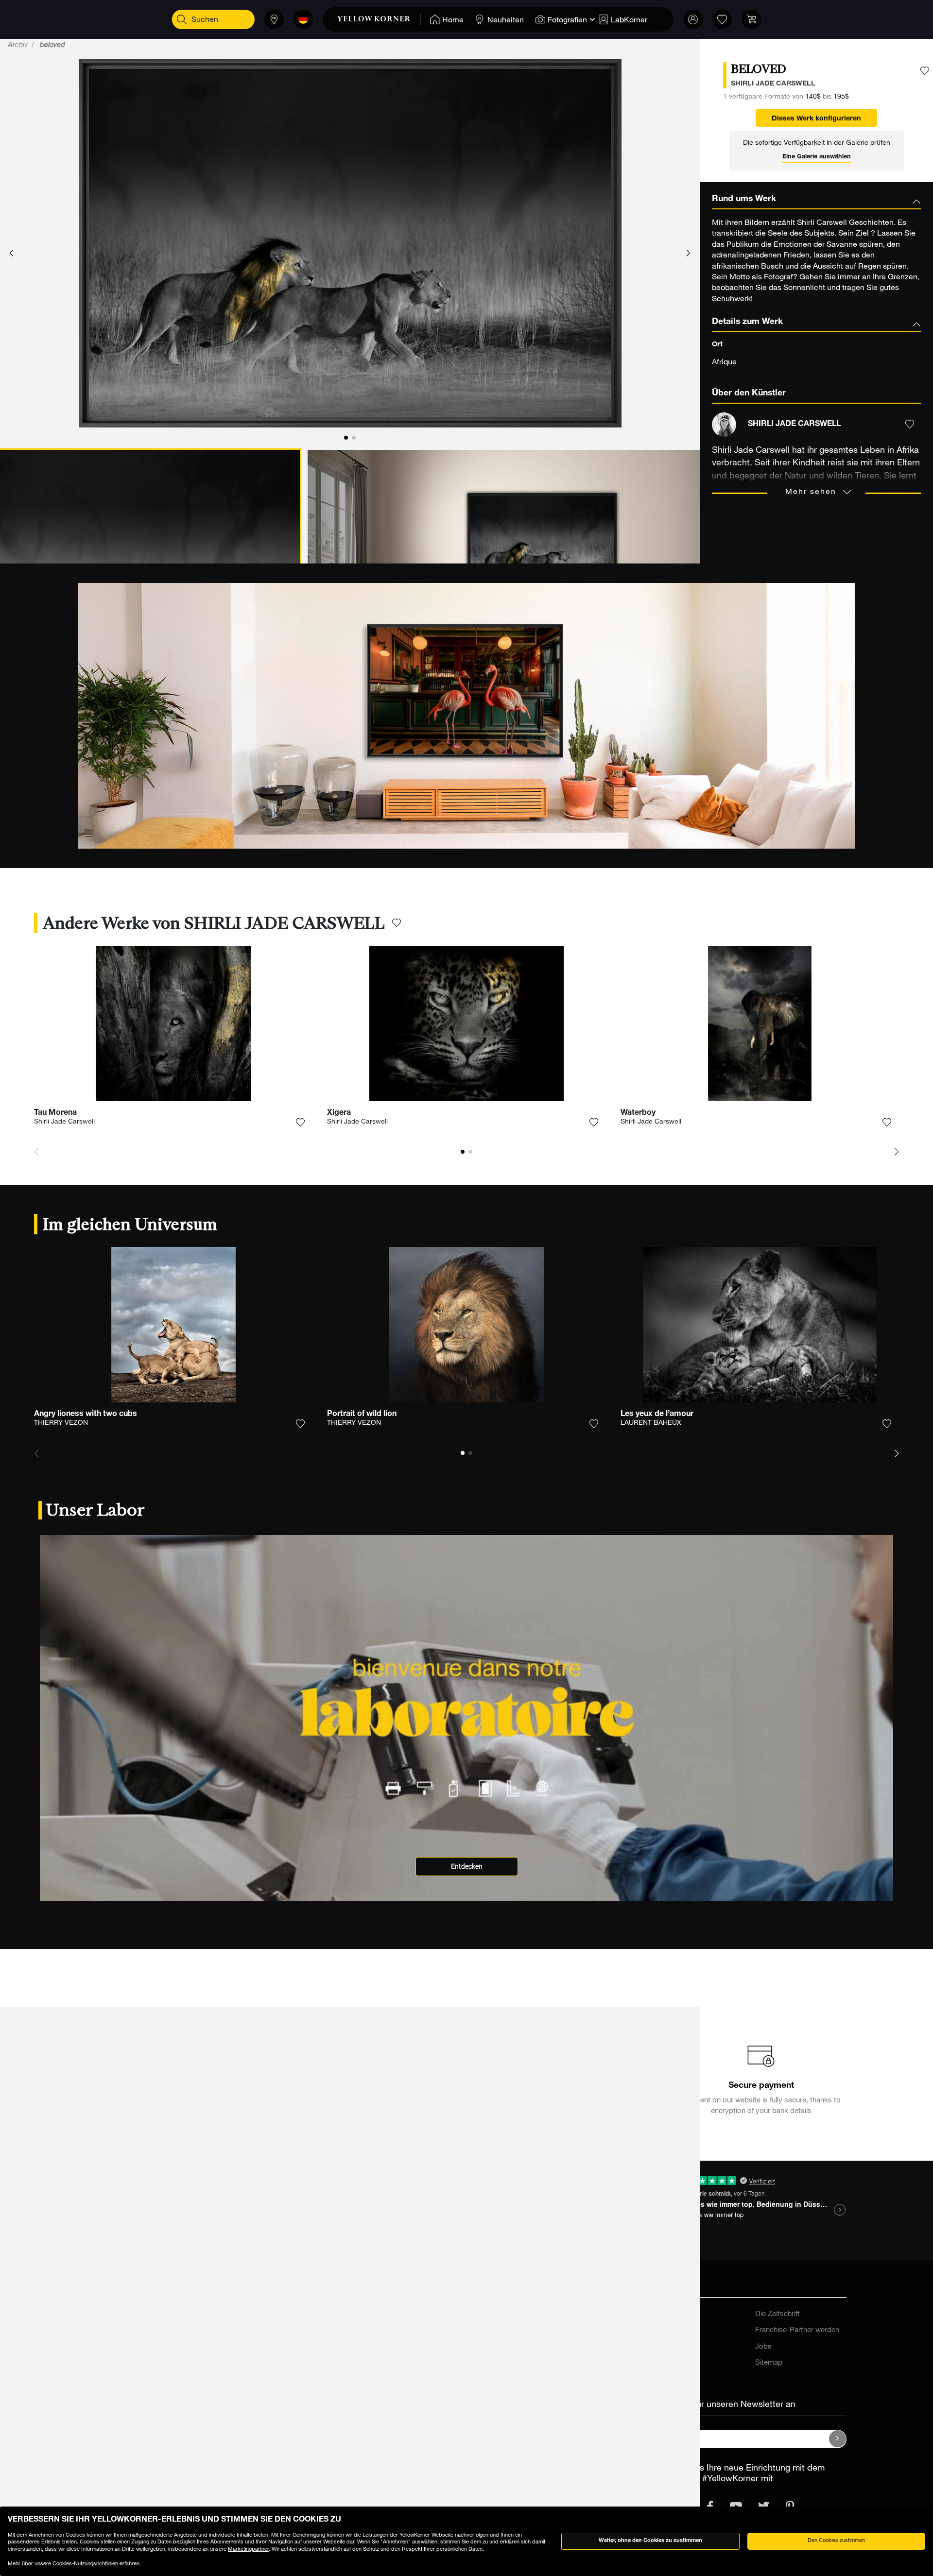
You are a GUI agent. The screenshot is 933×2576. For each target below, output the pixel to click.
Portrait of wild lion (362, 1415)
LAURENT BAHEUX (651, 1423)
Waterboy (638, 1113)
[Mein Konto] (693, 19)
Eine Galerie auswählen (817, 157)
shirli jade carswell (773, 84)
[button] (11, 254)
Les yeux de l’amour (657, 1415)
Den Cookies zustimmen (836, 2541)
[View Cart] (751, 19)
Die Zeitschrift (777, 2314)
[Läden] (274, 19)
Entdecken (467, 1867)
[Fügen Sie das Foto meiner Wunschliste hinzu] (925, 71)
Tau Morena (55, 1113)
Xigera (339, 1113)
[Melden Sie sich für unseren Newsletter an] (838, 2439)
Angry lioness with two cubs (86, 1415)
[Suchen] (182, 19)
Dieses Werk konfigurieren (816, 119)
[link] (379, 19)
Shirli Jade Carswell (64, 1122)
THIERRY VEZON (61, 1423)
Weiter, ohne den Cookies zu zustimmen (650, 2541)
